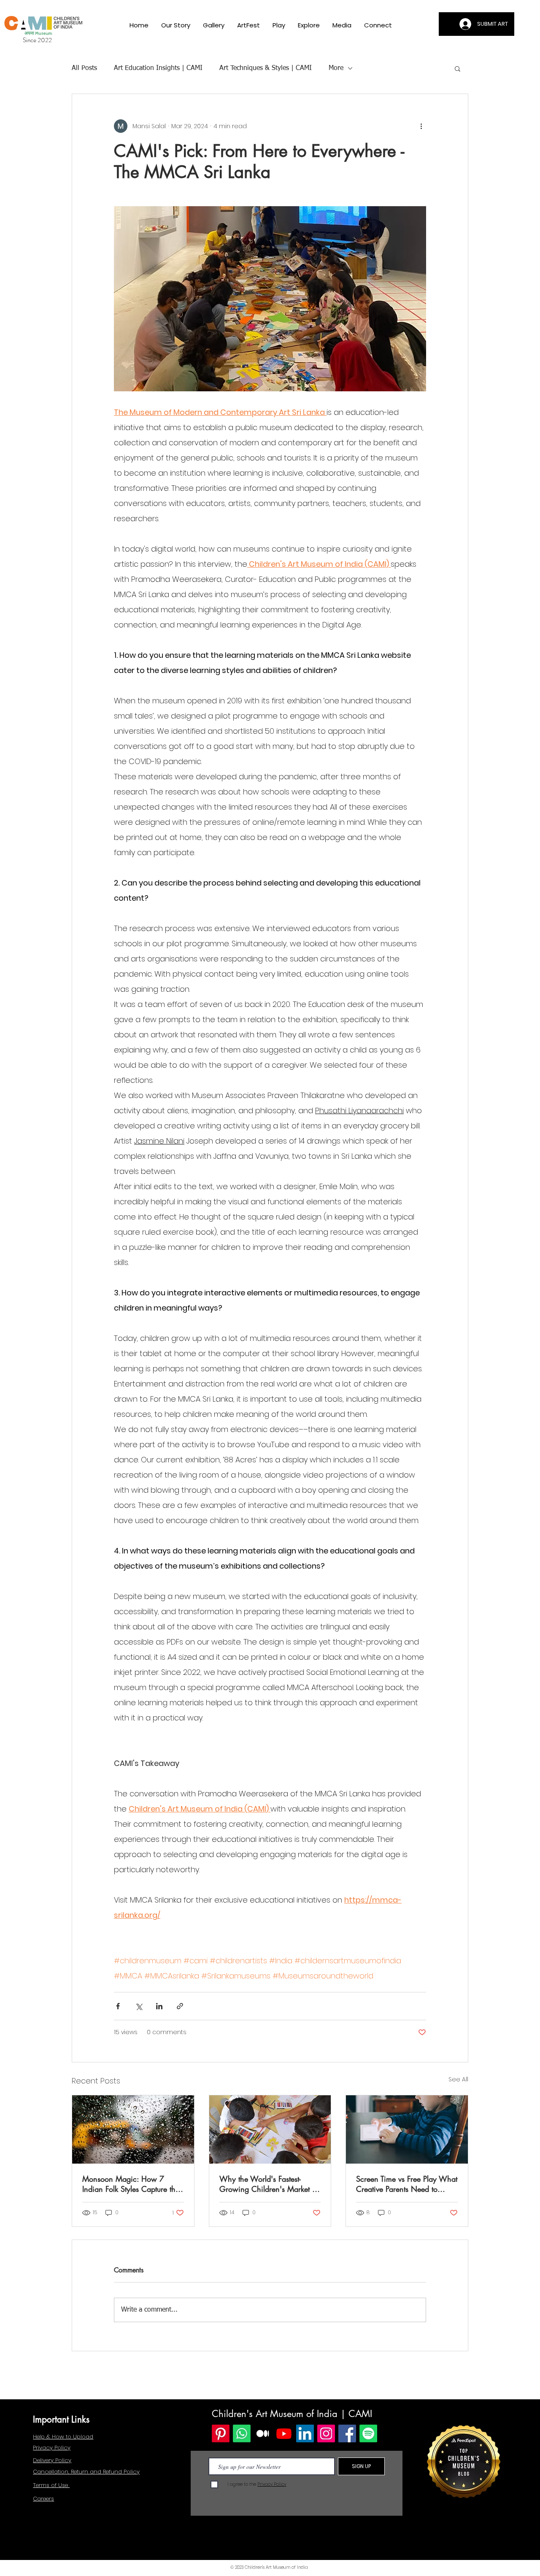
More (336, 68)
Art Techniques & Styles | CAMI (266, 68)
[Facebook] (347, 2433)
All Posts (84, 68)
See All (458, 2079)
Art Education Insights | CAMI (158, 68)
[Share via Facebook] (118, 2006)
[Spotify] (368, 2433)
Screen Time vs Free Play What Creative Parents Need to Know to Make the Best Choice (407, 2184)
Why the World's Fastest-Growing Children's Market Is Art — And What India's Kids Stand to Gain (268, 2184)
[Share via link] (180, 2006)
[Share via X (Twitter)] (139, 2006)
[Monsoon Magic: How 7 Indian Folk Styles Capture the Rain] (133, 2129)
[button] (214, 25)
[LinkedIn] (305, 2433)
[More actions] (421, 126)
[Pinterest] (221, 2433)
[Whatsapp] (242, 2433)
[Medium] (263, 2433)
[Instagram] (326, 2433)
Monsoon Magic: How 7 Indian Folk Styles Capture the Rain (131, 2184)
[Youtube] (284, 2433)
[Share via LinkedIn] (159, 2006)
